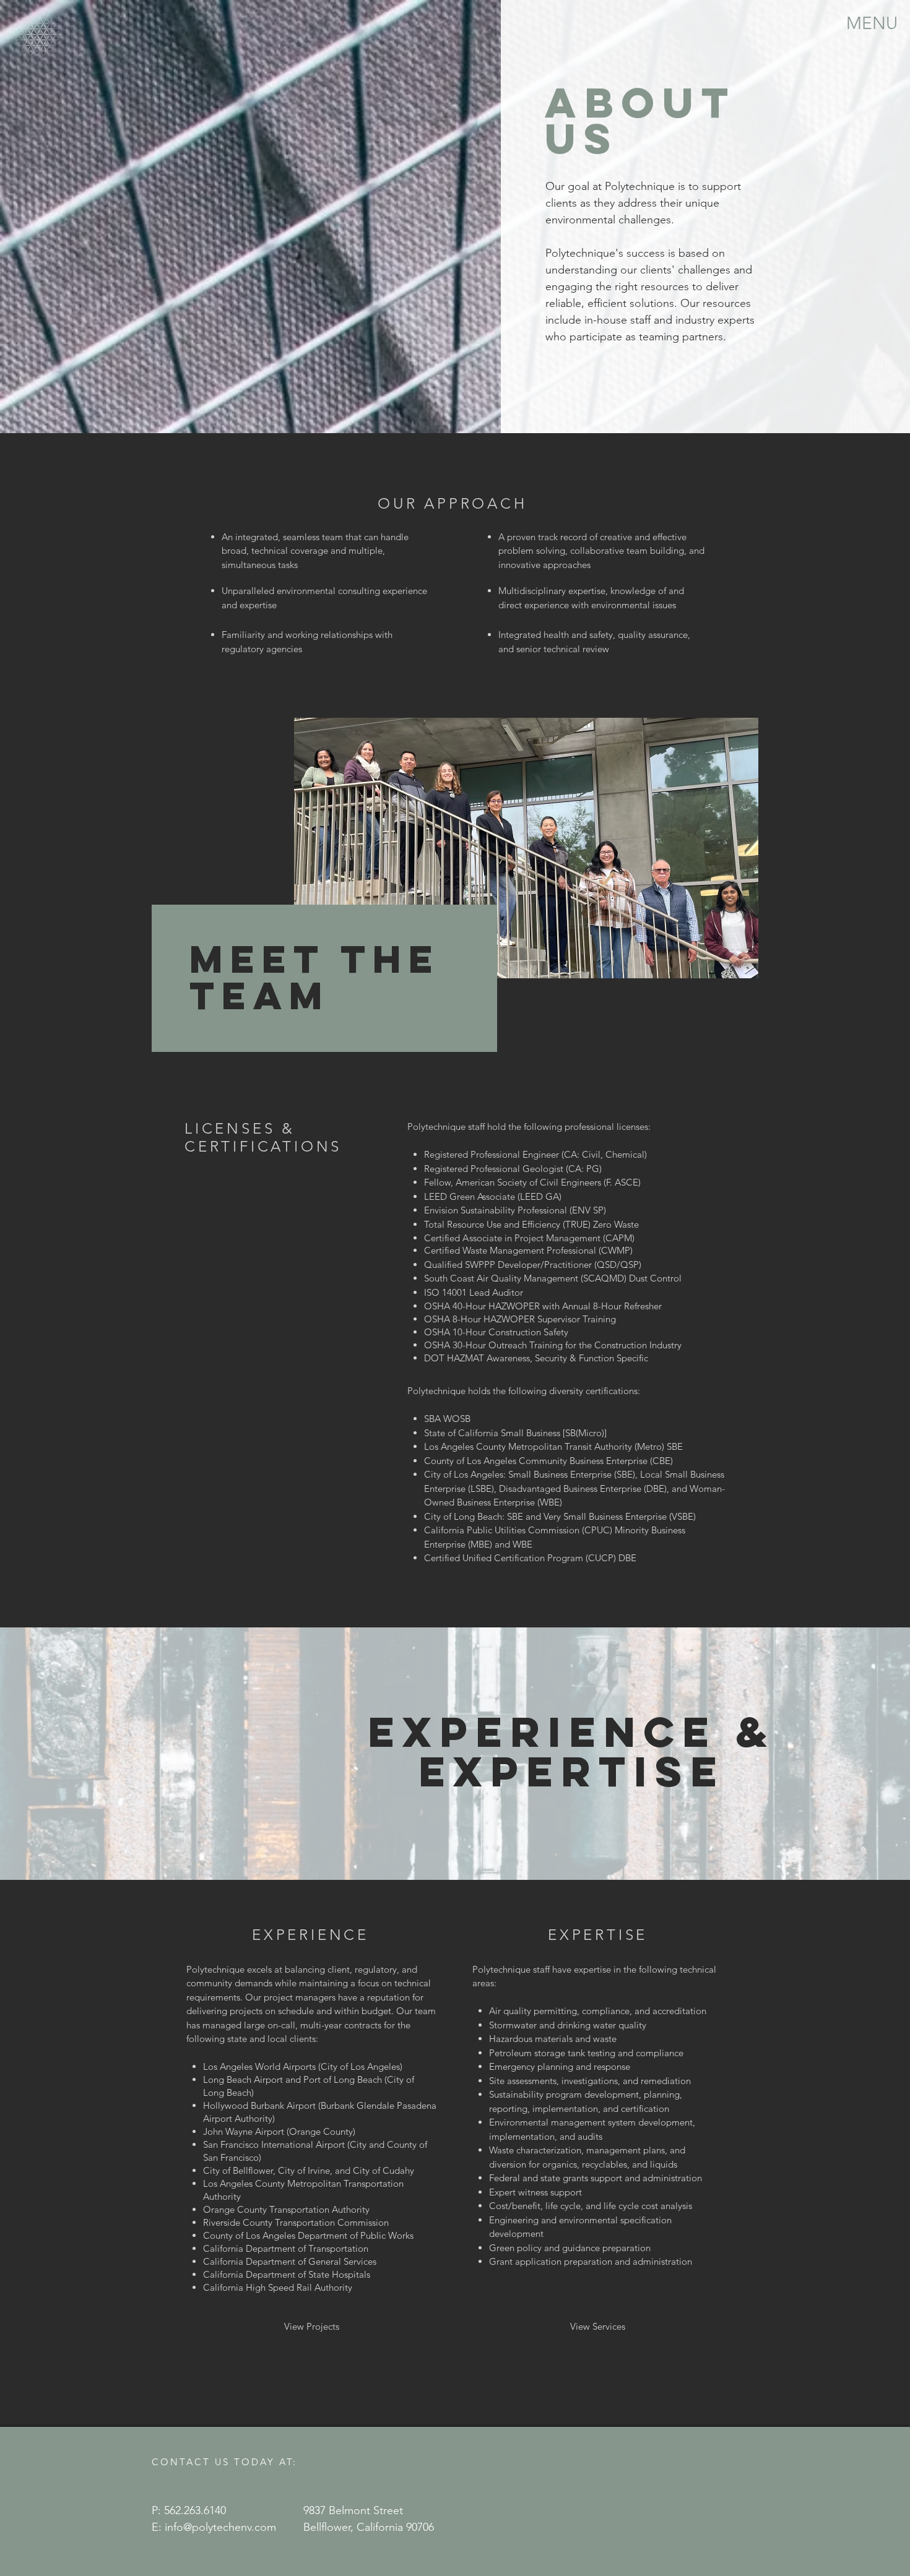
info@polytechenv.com (220, 2527)
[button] (872, 22)
